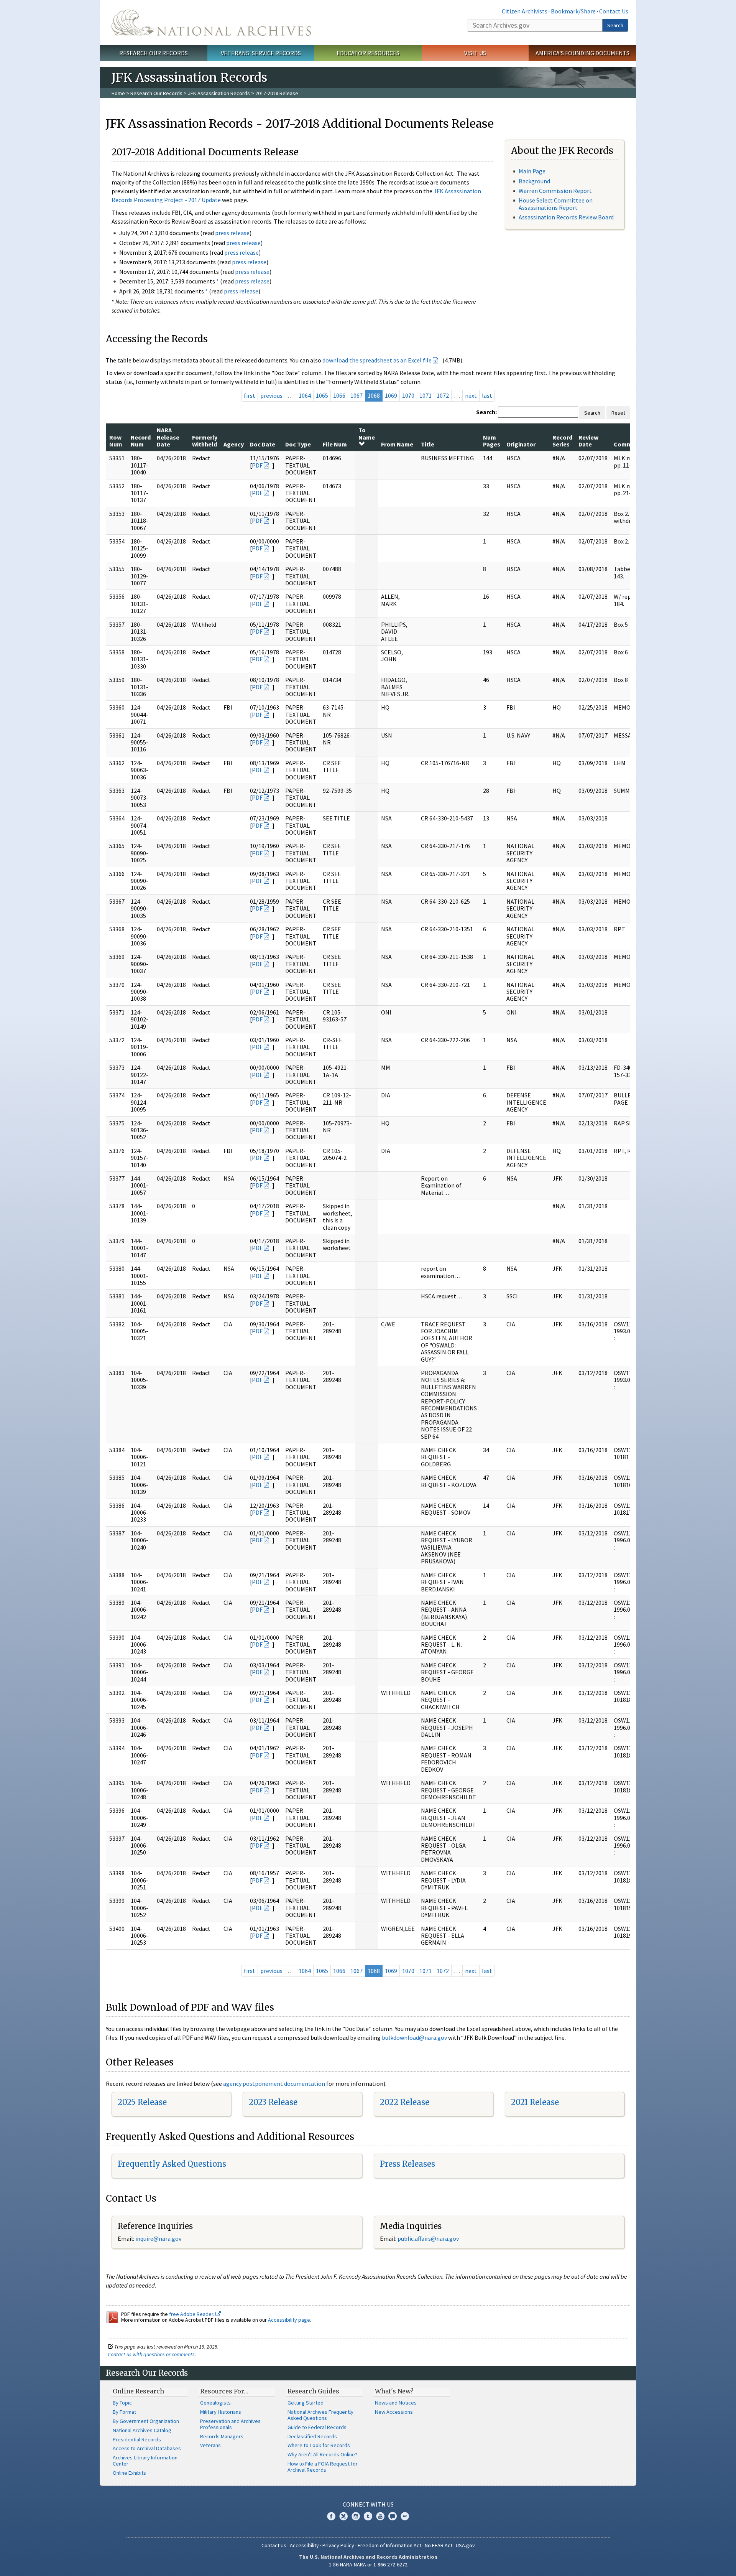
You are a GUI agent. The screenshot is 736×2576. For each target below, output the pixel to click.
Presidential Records (137, 2439)
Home (118, 93)
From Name (397, 444)
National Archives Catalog (142, 2430)
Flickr (405, 2516)
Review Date (588, 441)
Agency (234, 444)
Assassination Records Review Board (566, 217)
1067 (356, 395)
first (250, 395)
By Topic (122, 2403)
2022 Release (405, 2102)
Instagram (356, 2516)
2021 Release (535, 2102)
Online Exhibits (129, 2473)
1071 (426, 395)
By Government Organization (146, 2421)
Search (615, 25)
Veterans (210, 2445)
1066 (339, 395)
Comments (629, 444)
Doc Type (298, 444)
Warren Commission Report (555, 191)
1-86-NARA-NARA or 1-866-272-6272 (368, 2564)
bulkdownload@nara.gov (414, 2037)
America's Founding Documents (582, 53)
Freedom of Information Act (389, 2545)
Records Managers (222, 2436)
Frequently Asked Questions (172, 2164)
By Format (124, 2412)
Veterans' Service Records (261, 53)
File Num (335, 444)
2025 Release (142, 2102)
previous (271, 395)
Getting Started (306, 2403)
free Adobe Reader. (192, 2314)
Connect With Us (368, 2504)
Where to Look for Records (319, 2445)
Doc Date (263, 444)
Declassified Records (312, 2436)
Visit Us (475, 53)
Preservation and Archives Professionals (230, 2424)
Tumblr (368, 2516)
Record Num (141, 441)
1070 (408, 395)
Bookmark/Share (573, 11)
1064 (305, 395)
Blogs (393, 2516)
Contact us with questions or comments (151, 2354)
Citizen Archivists (525, 11)
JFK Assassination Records (219, 93)
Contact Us (614, 11)
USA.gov (465, 2545)
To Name (367, 433)
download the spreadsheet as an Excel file (377, 360)
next (471, 395)
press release (232, 233)
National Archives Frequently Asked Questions (320, 2415)
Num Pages (492, 441)
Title (428, 444)
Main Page (532, 171)
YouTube (380, 2516)
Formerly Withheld (205, 441)
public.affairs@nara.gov (428, 2238)
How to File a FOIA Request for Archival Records (323, 2467)
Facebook (331, 2516)
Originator (521, 444)
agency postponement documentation (274, 2084)
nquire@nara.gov (159, 2238)
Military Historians (221, 2412)
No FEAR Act (439, 2545)
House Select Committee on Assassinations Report (556, 204)
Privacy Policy (338, 2545)
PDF (257, 465)
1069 (391, 395)
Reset (618, 413)
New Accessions (394, 2412)
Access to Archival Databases (147, 2448)
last (487, 395)
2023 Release (273, 2102)
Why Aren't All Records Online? (322, 2454)
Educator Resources (368, 53)
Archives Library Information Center (145, 2461)
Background (534, 181)
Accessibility (304, 2545)
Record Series (562, 441)
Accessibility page (289, 2320)
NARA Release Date (168, 437)
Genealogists (215, 2403)
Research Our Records (154, 53)
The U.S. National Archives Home (211, 23)
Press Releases (407, 2164)
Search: (486, 412)
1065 (322, 395)
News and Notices (396, 2403)
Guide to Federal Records (317, 2427)
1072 (443, 395)
